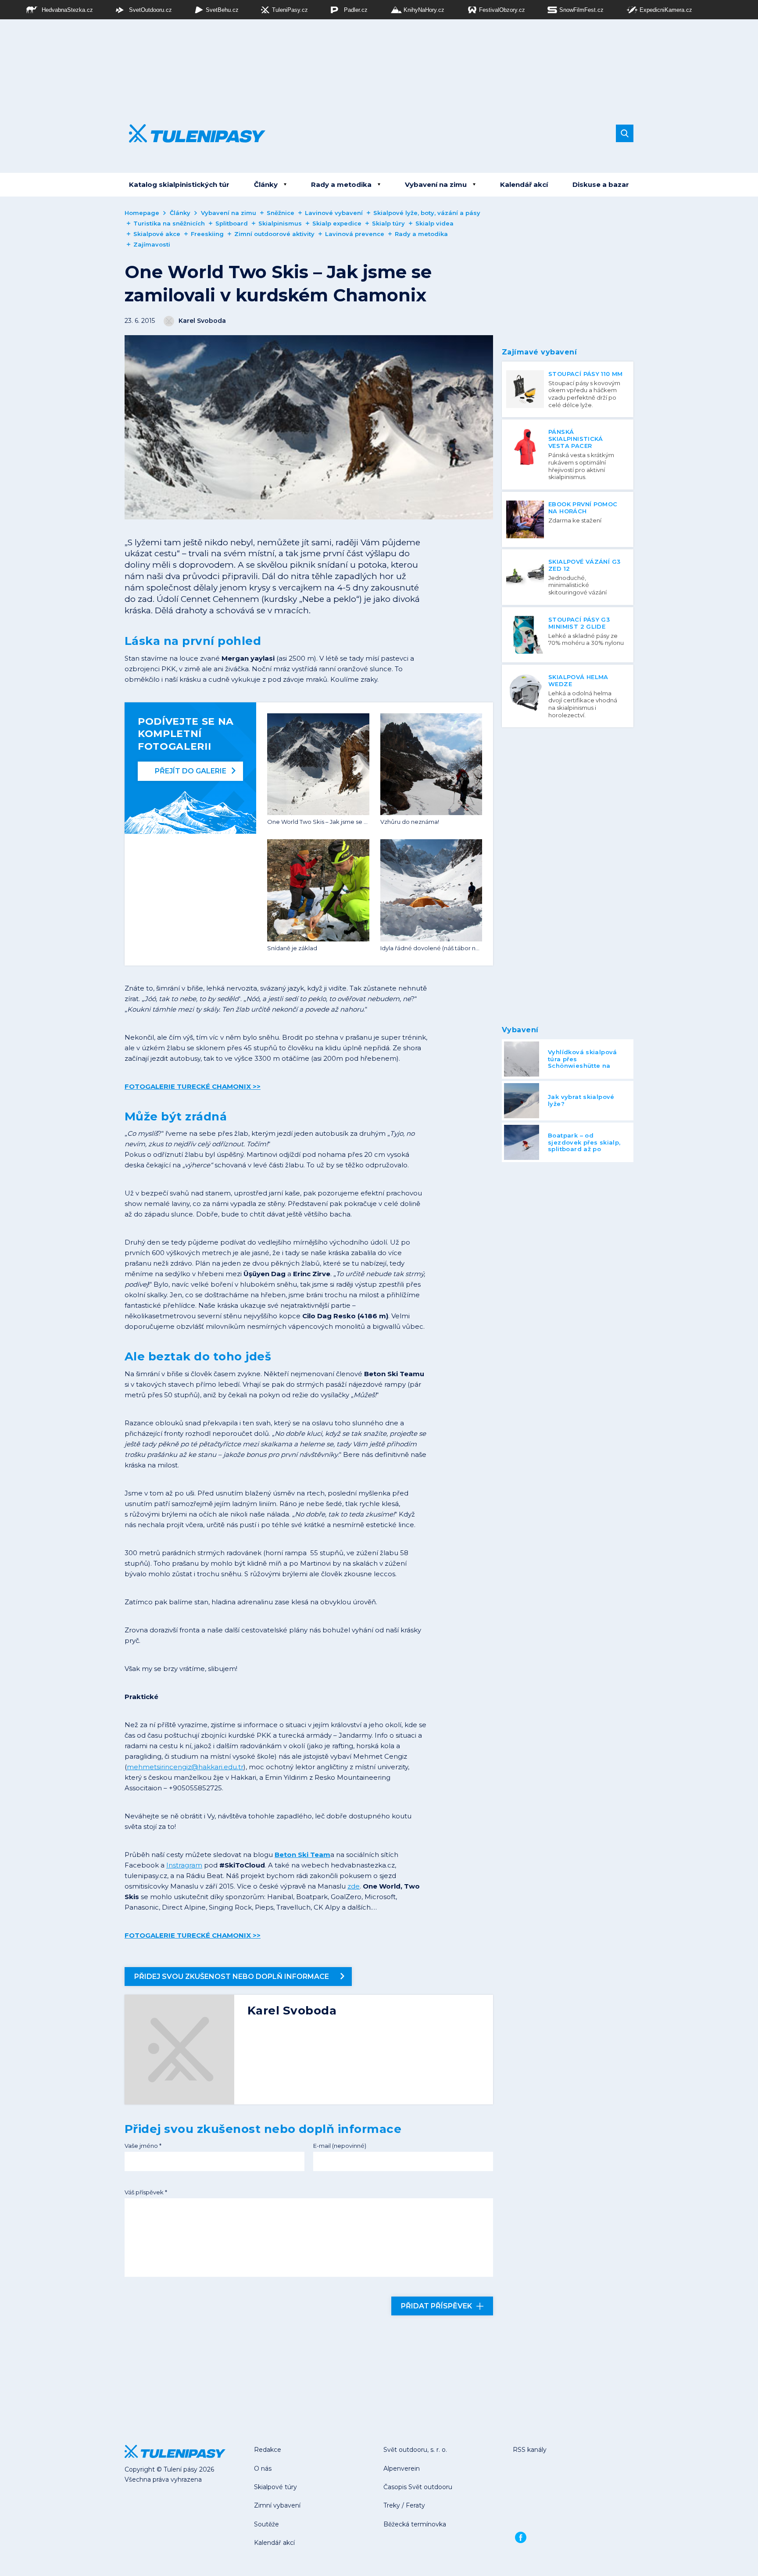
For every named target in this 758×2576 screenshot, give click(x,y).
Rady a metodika (341, 184)
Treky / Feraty (404, 2505)
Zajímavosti (152, 244)
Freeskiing (207, 234)
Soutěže (266, 2524)
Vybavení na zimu (436, 184)
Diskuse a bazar (601, 184)
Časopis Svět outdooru (418, 2487)
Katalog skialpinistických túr (179, 184)
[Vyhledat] (625, 133)
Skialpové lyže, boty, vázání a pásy (427, 213)
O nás (263, 2469)
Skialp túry (388, 223)
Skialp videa (434, 223)
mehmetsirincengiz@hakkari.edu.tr (185, 1767)
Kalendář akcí (524, 184)
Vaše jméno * (143, 2146)
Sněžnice (281, 213)
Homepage (142, 213)
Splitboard (232, 223)
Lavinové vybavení (334, 213)
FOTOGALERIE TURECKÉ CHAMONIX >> (193, 1086)
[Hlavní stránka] (191, 133)
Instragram (184, 1865)
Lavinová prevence (355, 234)
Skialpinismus (280, 223)
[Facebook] (521, 2537)
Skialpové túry (275, 2487)
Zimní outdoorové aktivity (274, 234)
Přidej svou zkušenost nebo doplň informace (232, 1977)
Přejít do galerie (191, 771)
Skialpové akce (157, 234)
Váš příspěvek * (146, 2192)
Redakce (268, 2450)
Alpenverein (402, 2469)
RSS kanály (530, 2450)
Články (266, 184)
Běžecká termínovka (415, 2524)
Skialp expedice (337, 223)
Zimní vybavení (277, 2505)
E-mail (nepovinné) (340, 2146)
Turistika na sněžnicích (169, 223)
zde (354, 1886)
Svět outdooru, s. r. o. (415, 2450)
